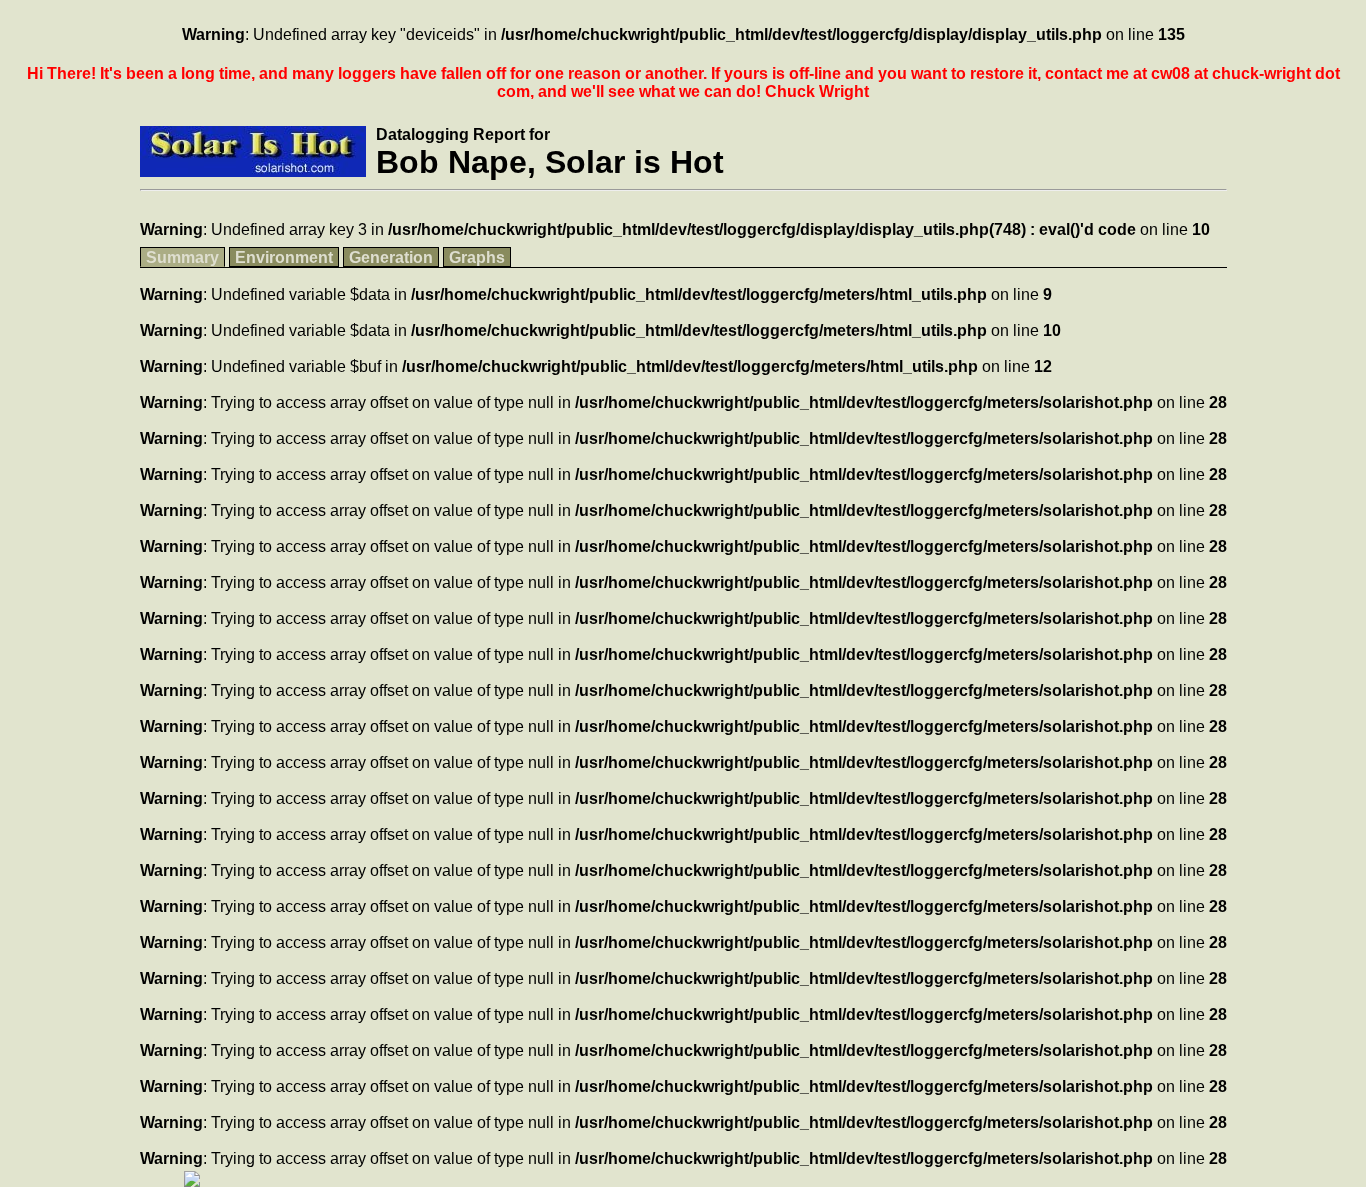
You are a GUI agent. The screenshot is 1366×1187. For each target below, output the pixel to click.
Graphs (477, 257)
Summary (182, 257)
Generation (391, 257)
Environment (284, 257)
